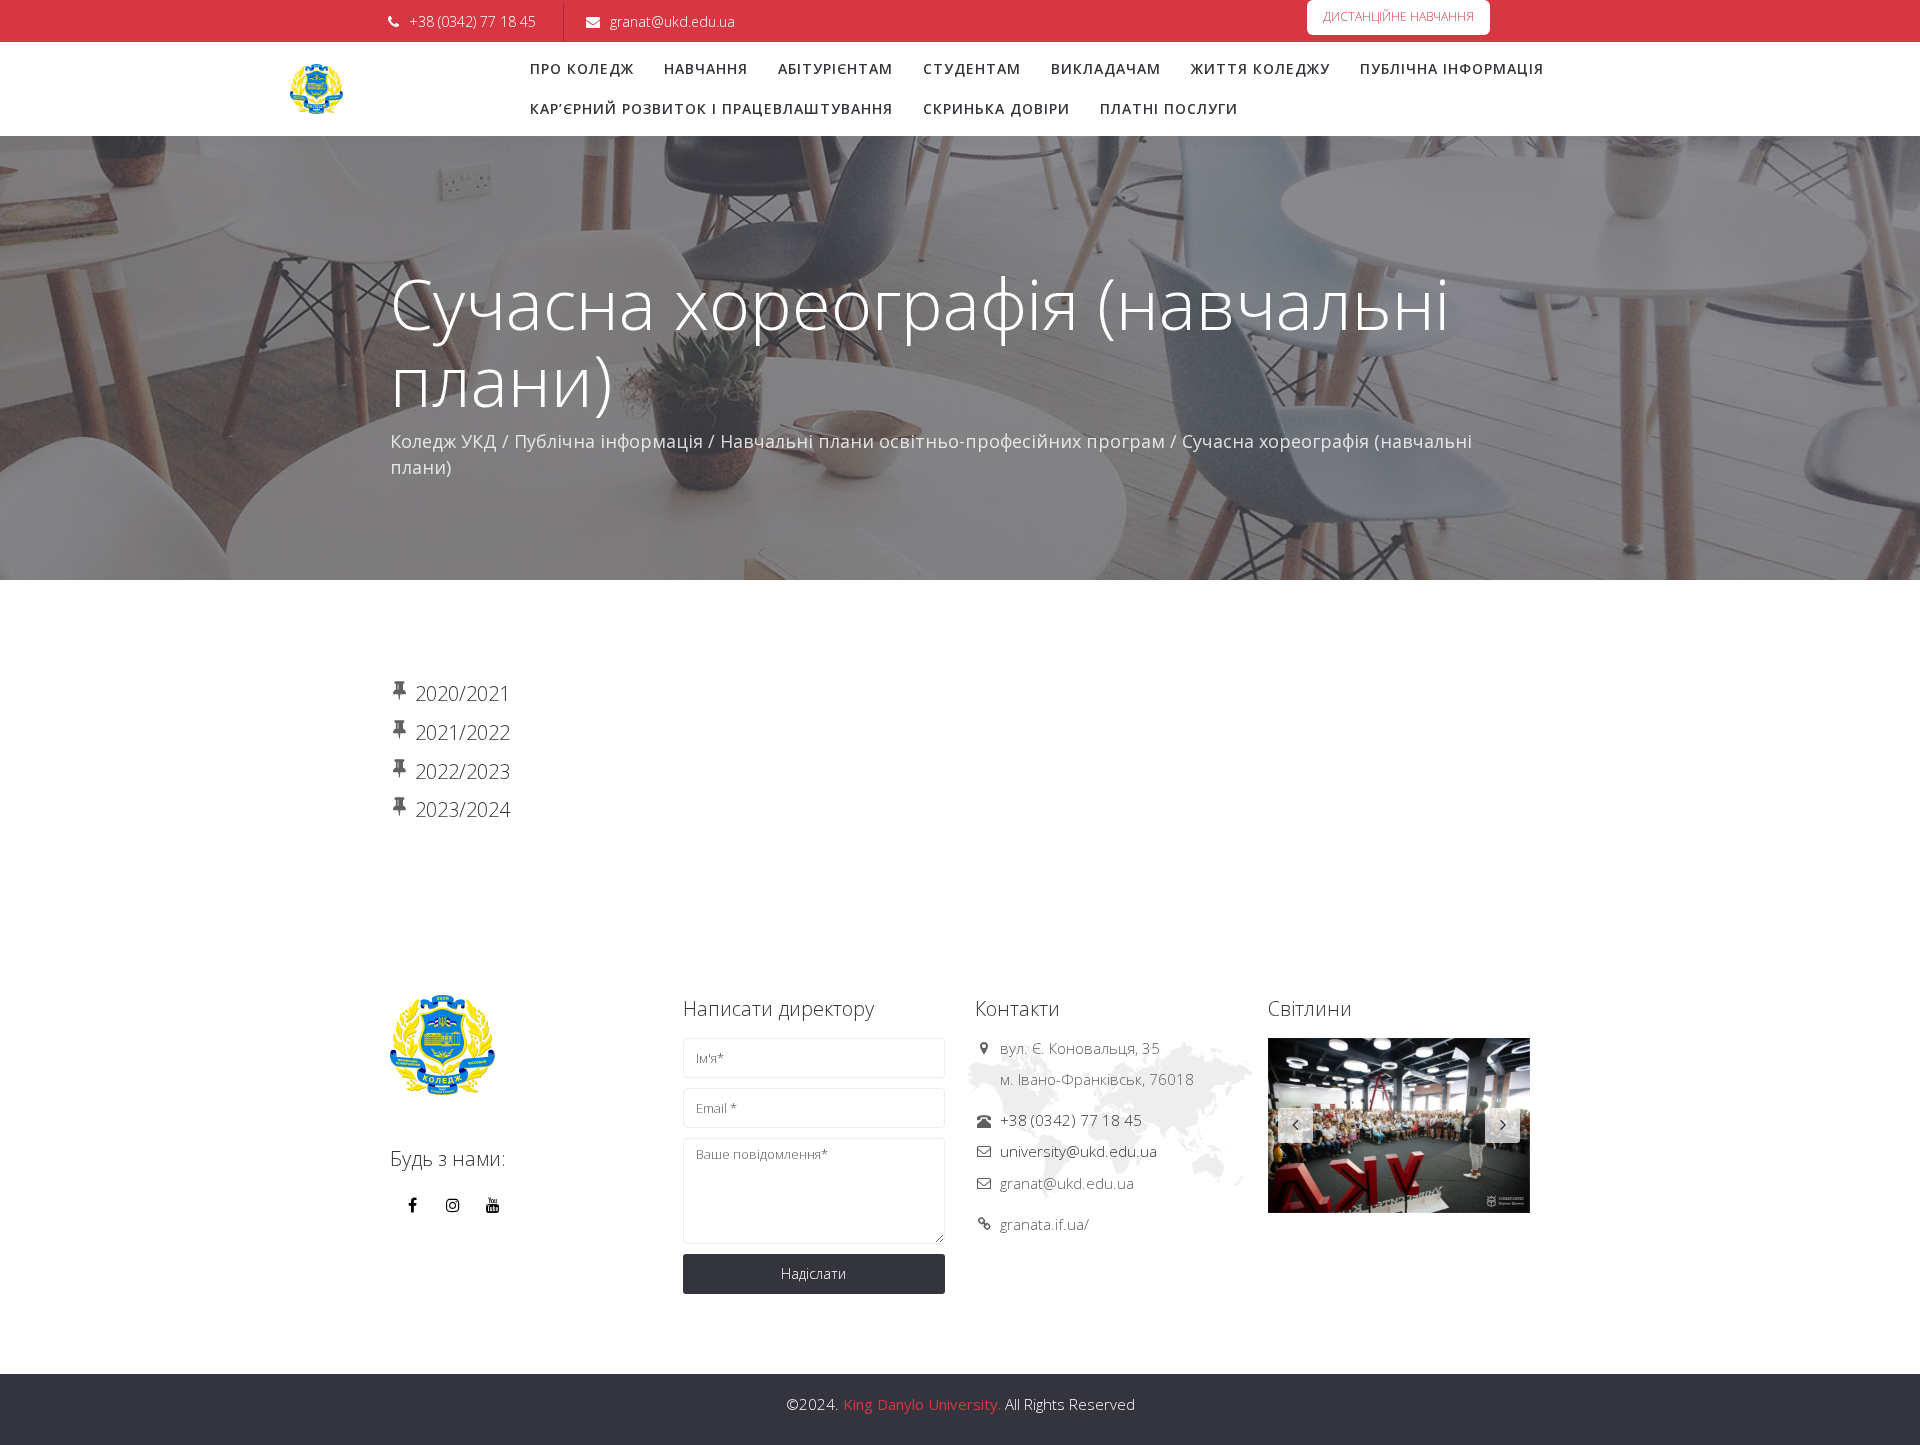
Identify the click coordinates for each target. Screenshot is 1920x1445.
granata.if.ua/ (1044, 1224)
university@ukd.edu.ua (1078, 1151)
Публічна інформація (1452, 68)
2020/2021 (462, 693)
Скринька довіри (996, 108)
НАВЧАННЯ (706, 68)
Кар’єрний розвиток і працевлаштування (711, 108)
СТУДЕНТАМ (972, 68)
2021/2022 (462, 732)
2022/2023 (462, 771)
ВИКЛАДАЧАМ (1106, 68)
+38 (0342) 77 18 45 (1071, 1120)
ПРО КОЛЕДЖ (582, 68)
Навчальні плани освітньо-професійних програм (942, 441)
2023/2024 (462, 809)
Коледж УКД (443, 441)
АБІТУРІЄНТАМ (835, 68)
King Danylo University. (922, 1404)
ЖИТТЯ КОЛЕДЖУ (1260, 68)
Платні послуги (1169, 108)
